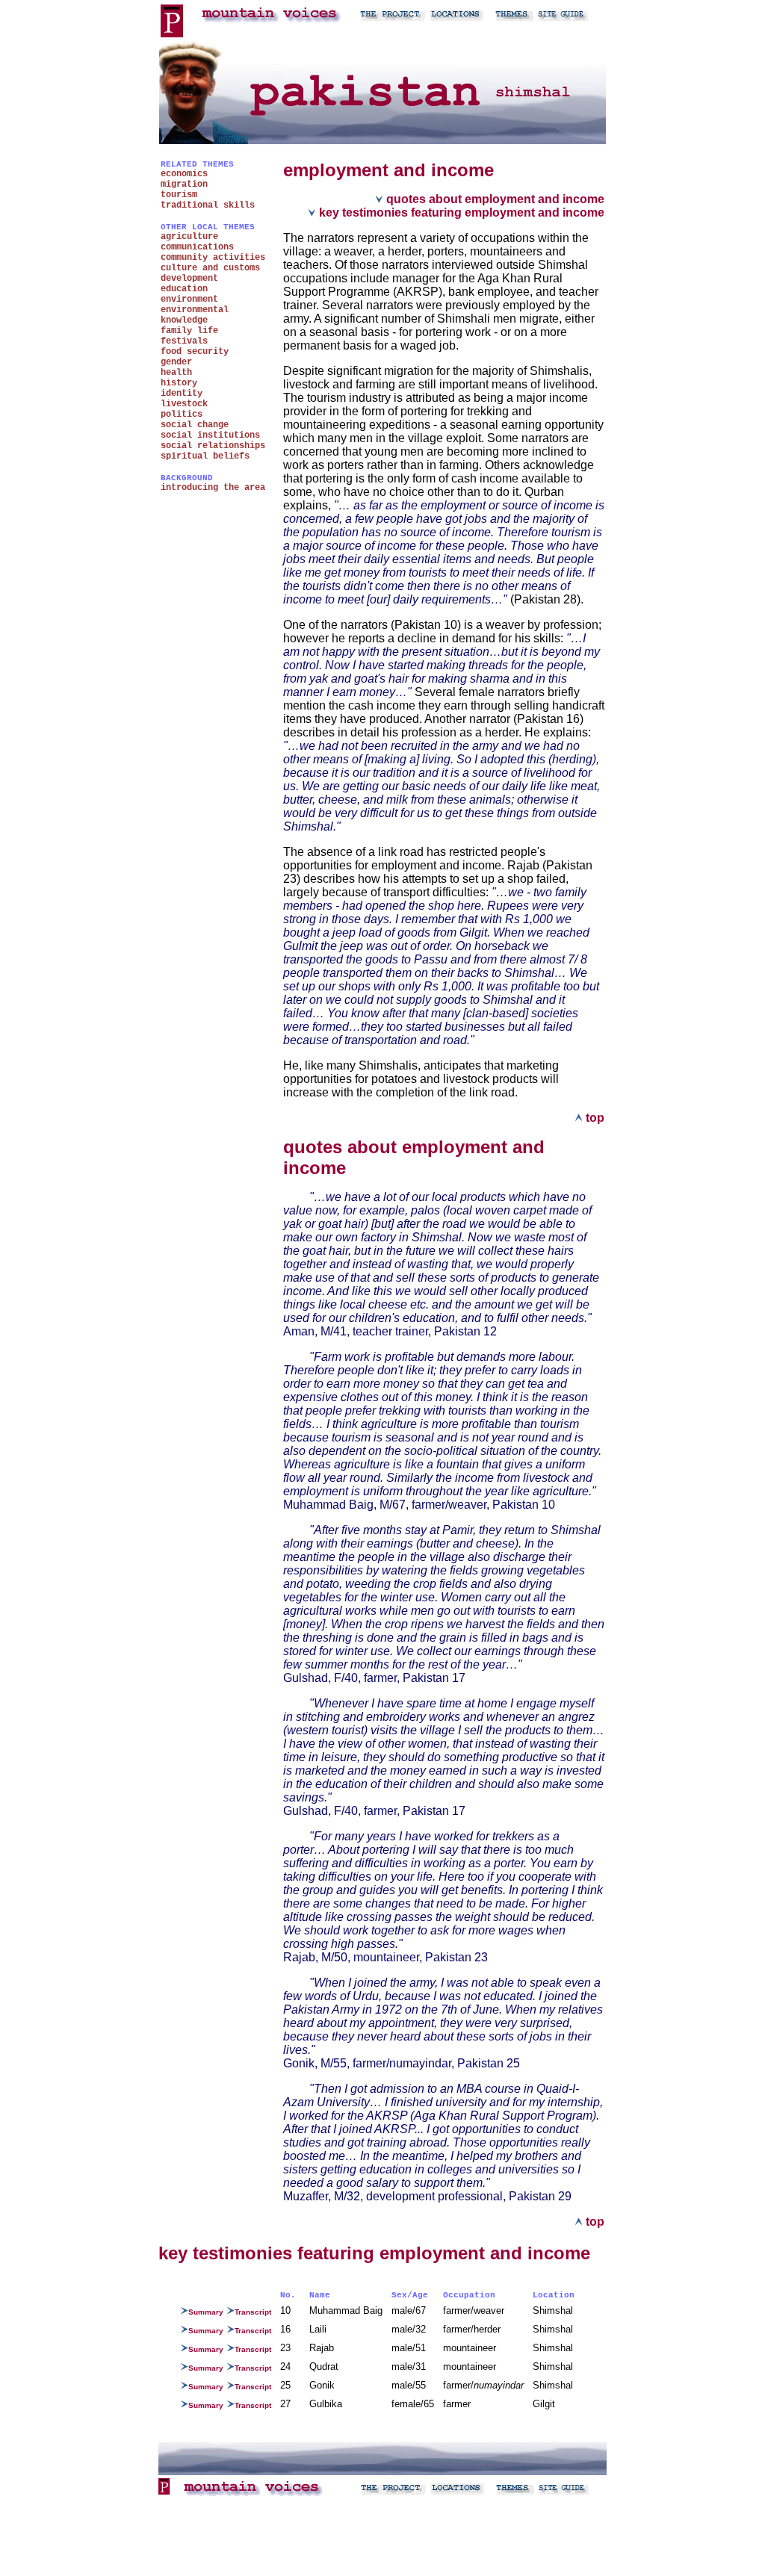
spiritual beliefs (205, 456)
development (189, 279)
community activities (213, 258)
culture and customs (210, 268)
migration (184, 184)
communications (197, 247)
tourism (179, 195)
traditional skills (208, 205)
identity (182, 394)
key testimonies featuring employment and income (460, 212)
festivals (184, 341)
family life (189, 331)
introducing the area (213, 488)
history (179, 383)
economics (184, 174)
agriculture (189, 237)
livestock (184, 404)
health (176, 373)
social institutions (210, 435)
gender (176, 362)
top (594, 1118)
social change (195, 425)
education (184, 289)
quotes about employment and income (494, 199)
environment (189, 300)
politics (182, 415)
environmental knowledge (195, 315)
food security (195, 352)
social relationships (213, 446)
